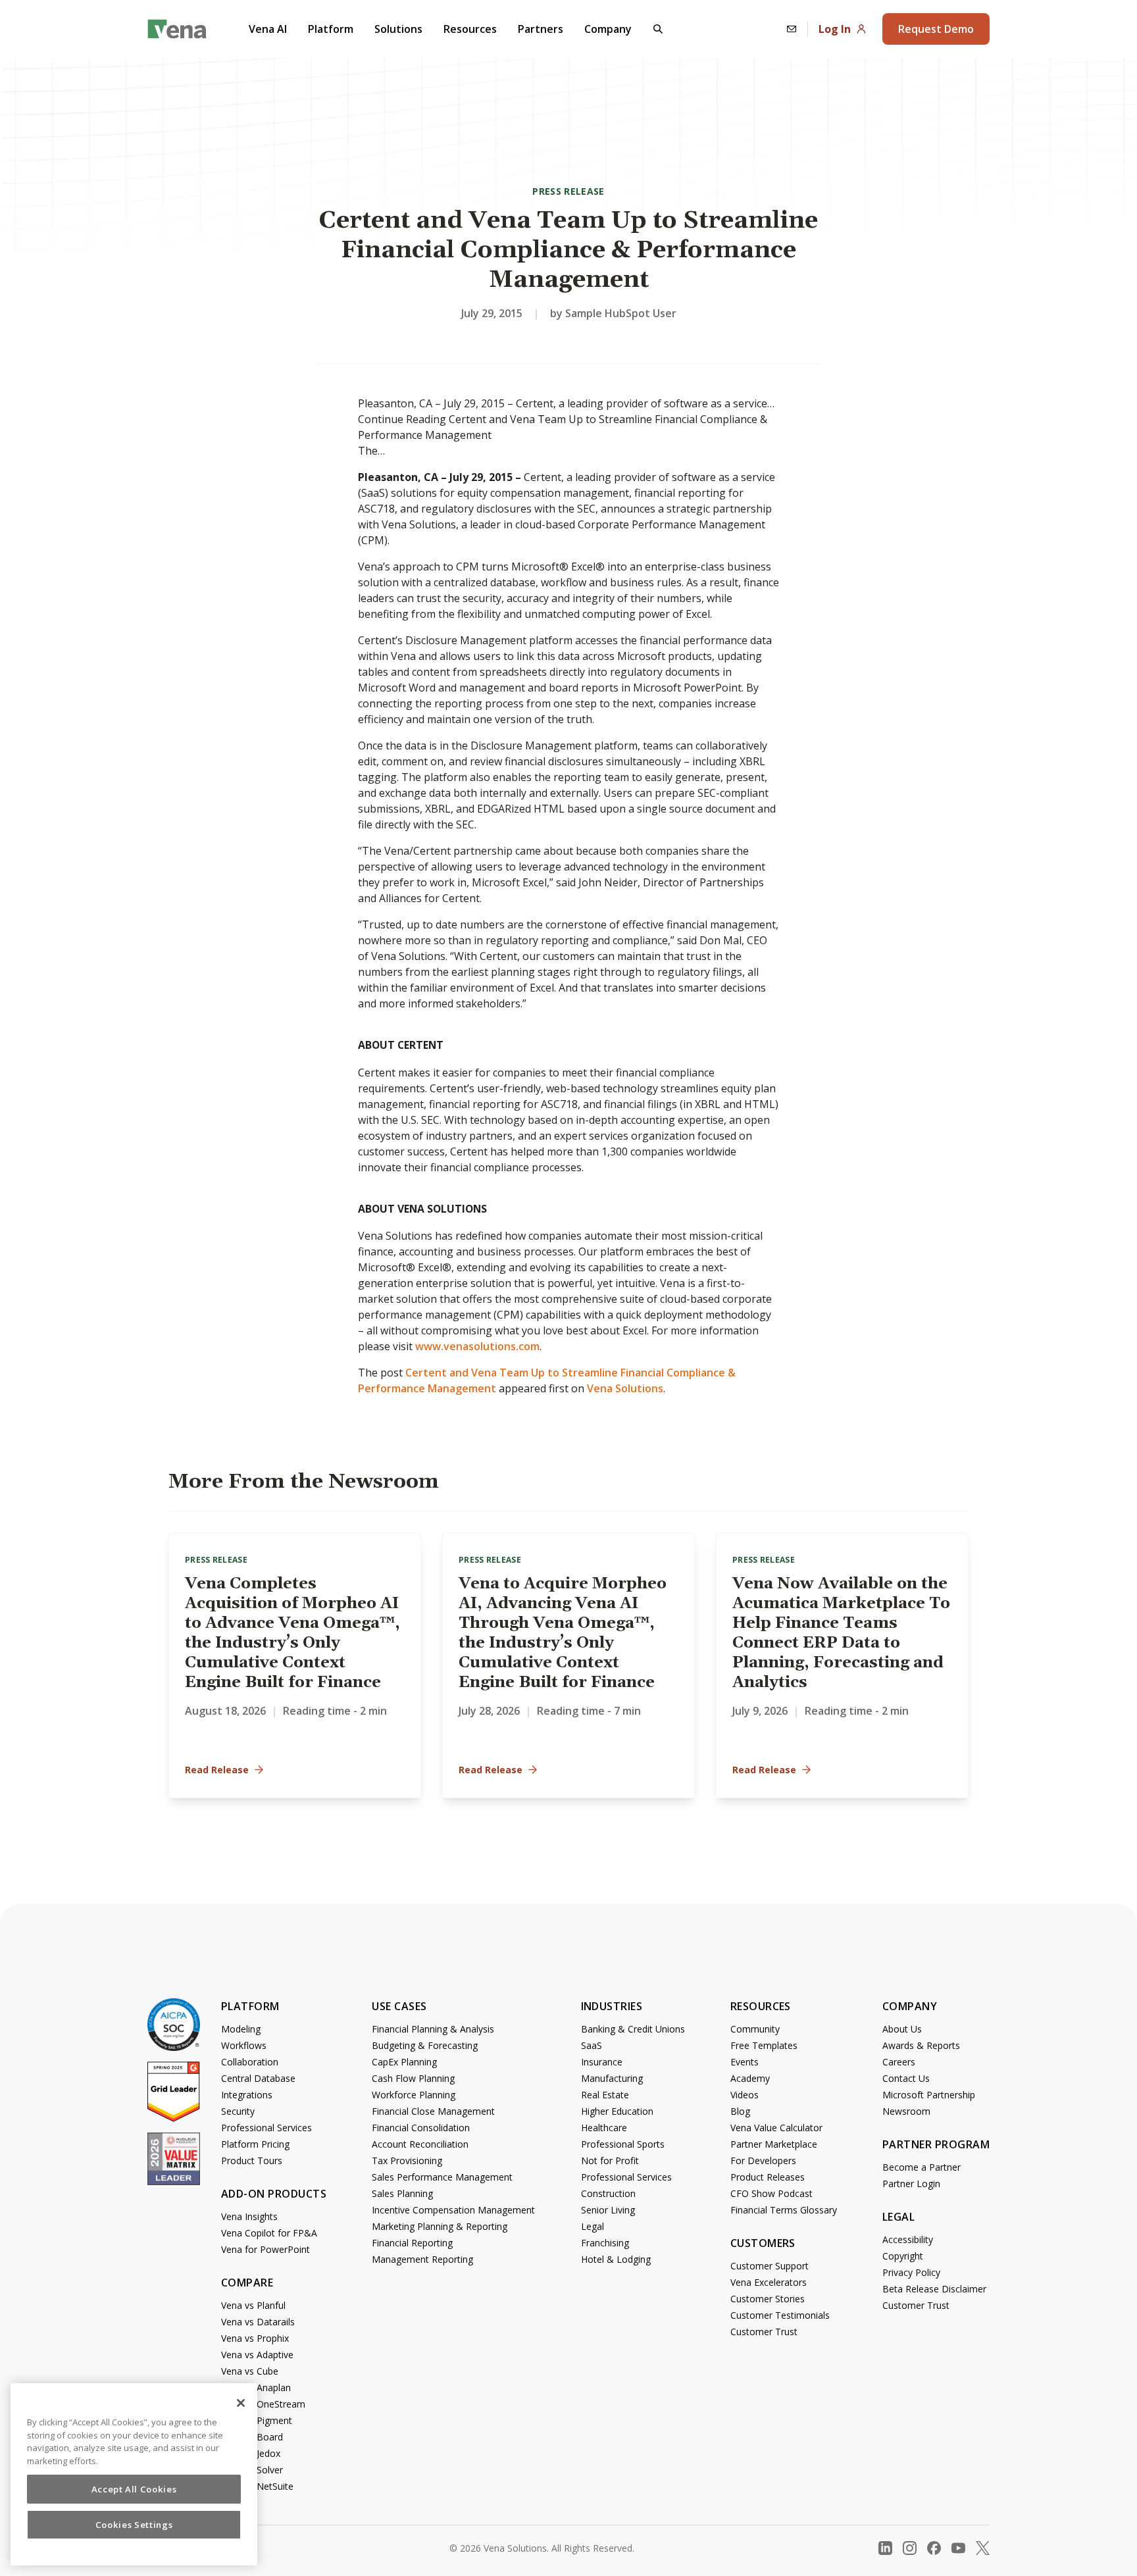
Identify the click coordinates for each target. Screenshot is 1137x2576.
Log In (835, 29)
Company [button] (608, 29)
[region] (134, 2474)
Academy (750, 2078)
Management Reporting (422, 2259)
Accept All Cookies (134, 2489)
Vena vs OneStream (263, 2404)
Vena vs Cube (250, 2371)
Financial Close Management (433, 2111)
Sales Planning (402, 2193)
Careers (899, 2062)
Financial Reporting (412, 2243)
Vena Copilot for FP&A (269, 2233)
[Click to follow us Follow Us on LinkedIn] (885, 2548)
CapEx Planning (404, 2062)
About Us (902, 2029)
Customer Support (770, 2266)
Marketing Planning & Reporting (440, 2226)
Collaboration (250, 2062)
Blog (740, 2111)
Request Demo (936, 29)
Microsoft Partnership (929, 2095)
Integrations (247, 2095)
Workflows (244, 2045)
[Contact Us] (792, 29)
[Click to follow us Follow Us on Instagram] (910, 2548)
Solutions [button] (398, 29)
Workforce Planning (414, 2095)
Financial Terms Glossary (784, 2210)
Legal (593, 2226)
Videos (745, 2095)
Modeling (241, 2029)
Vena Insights (249, 2216)
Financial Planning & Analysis (433, 2029)
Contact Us (906, 2078)
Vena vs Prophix (255, 2338)
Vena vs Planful (253, 2305)
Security (238, 2111)
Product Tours (252, 2160)
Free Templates (764, 2045)
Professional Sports (623, 2144)
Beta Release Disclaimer (934, 2289)
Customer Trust (764, 2332)
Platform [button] (331, 29)
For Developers (763, 2160)
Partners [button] (541, 29)
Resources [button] (470, 29)
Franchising (605, 2243)
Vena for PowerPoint (265, 2249)
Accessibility (908, 2239)
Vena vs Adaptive (257, 2355)
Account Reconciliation (420, 2144)
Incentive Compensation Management (453, 2210)
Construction (608, 2193)
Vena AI (268, 29)
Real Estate (605, 2095)
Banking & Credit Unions (633, 2029)
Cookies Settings (134, 2525)
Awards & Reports (921, 2045)
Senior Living (608, 2210)
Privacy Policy (911, 2272)
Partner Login (911, 2184)
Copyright (903, 2256)
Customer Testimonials (780, 2315)
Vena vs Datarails (258, 2322)
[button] (658, 29)
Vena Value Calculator (776, 2128)
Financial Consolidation (421, 2128)
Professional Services (266, 2128)
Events (745, 2062)
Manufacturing (612, 2078)
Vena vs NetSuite (257, 2486)
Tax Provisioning (407, 2160)
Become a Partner (922, 2167)
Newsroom (906, 2111)
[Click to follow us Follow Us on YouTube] (958, 2548)
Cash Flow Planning (413, 2078)
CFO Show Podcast (771, 2193)
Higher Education (617, 2111)
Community (755, 2029)
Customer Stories (768, 2299)
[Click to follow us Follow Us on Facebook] (934, 2548)
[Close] (241, 2403)
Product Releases (768, 2177)
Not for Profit (610, 2160)
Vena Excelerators (769, 2282)
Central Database (258, 2078)
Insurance (602, 2062)
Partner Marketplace (774, 2144)
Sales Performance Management (442, 2177)
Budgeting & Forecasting (425, 2045)
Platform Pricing (255, 2144)
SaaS (592, 2045)
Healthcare (604, 2128)
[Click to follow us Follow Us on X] (983, 2548)
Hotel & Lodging (616, 2259)
